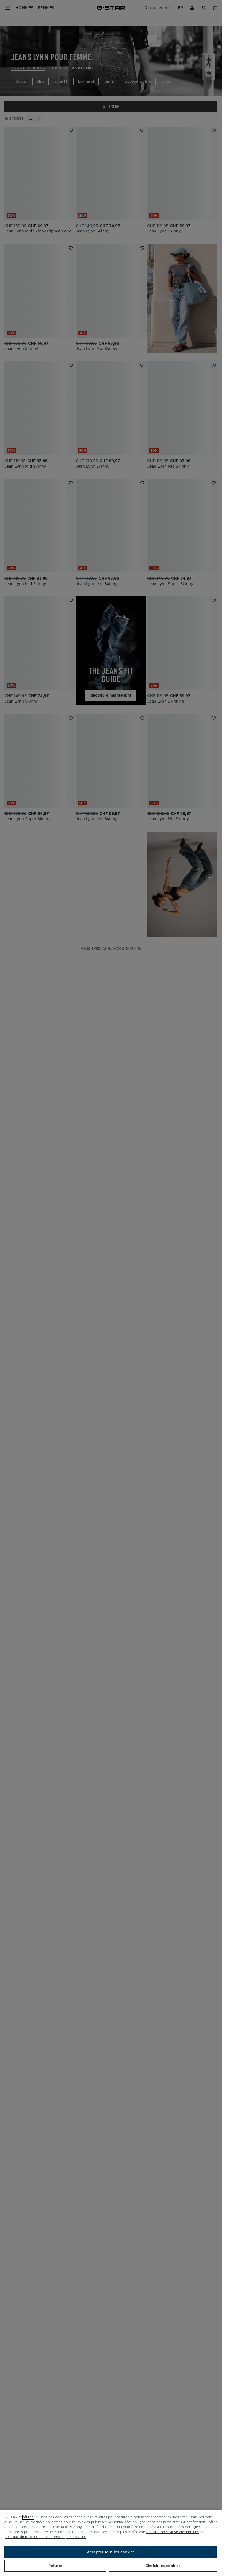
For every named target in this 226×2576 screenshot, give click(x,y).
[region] (111, 2543)
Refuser (55, 2566)
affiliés (28, 2517)
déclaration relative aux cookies (173, 2532)
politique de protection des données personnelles (45, 2537)
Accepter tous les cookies (111, 2552)
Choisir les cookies (163, 2566)
